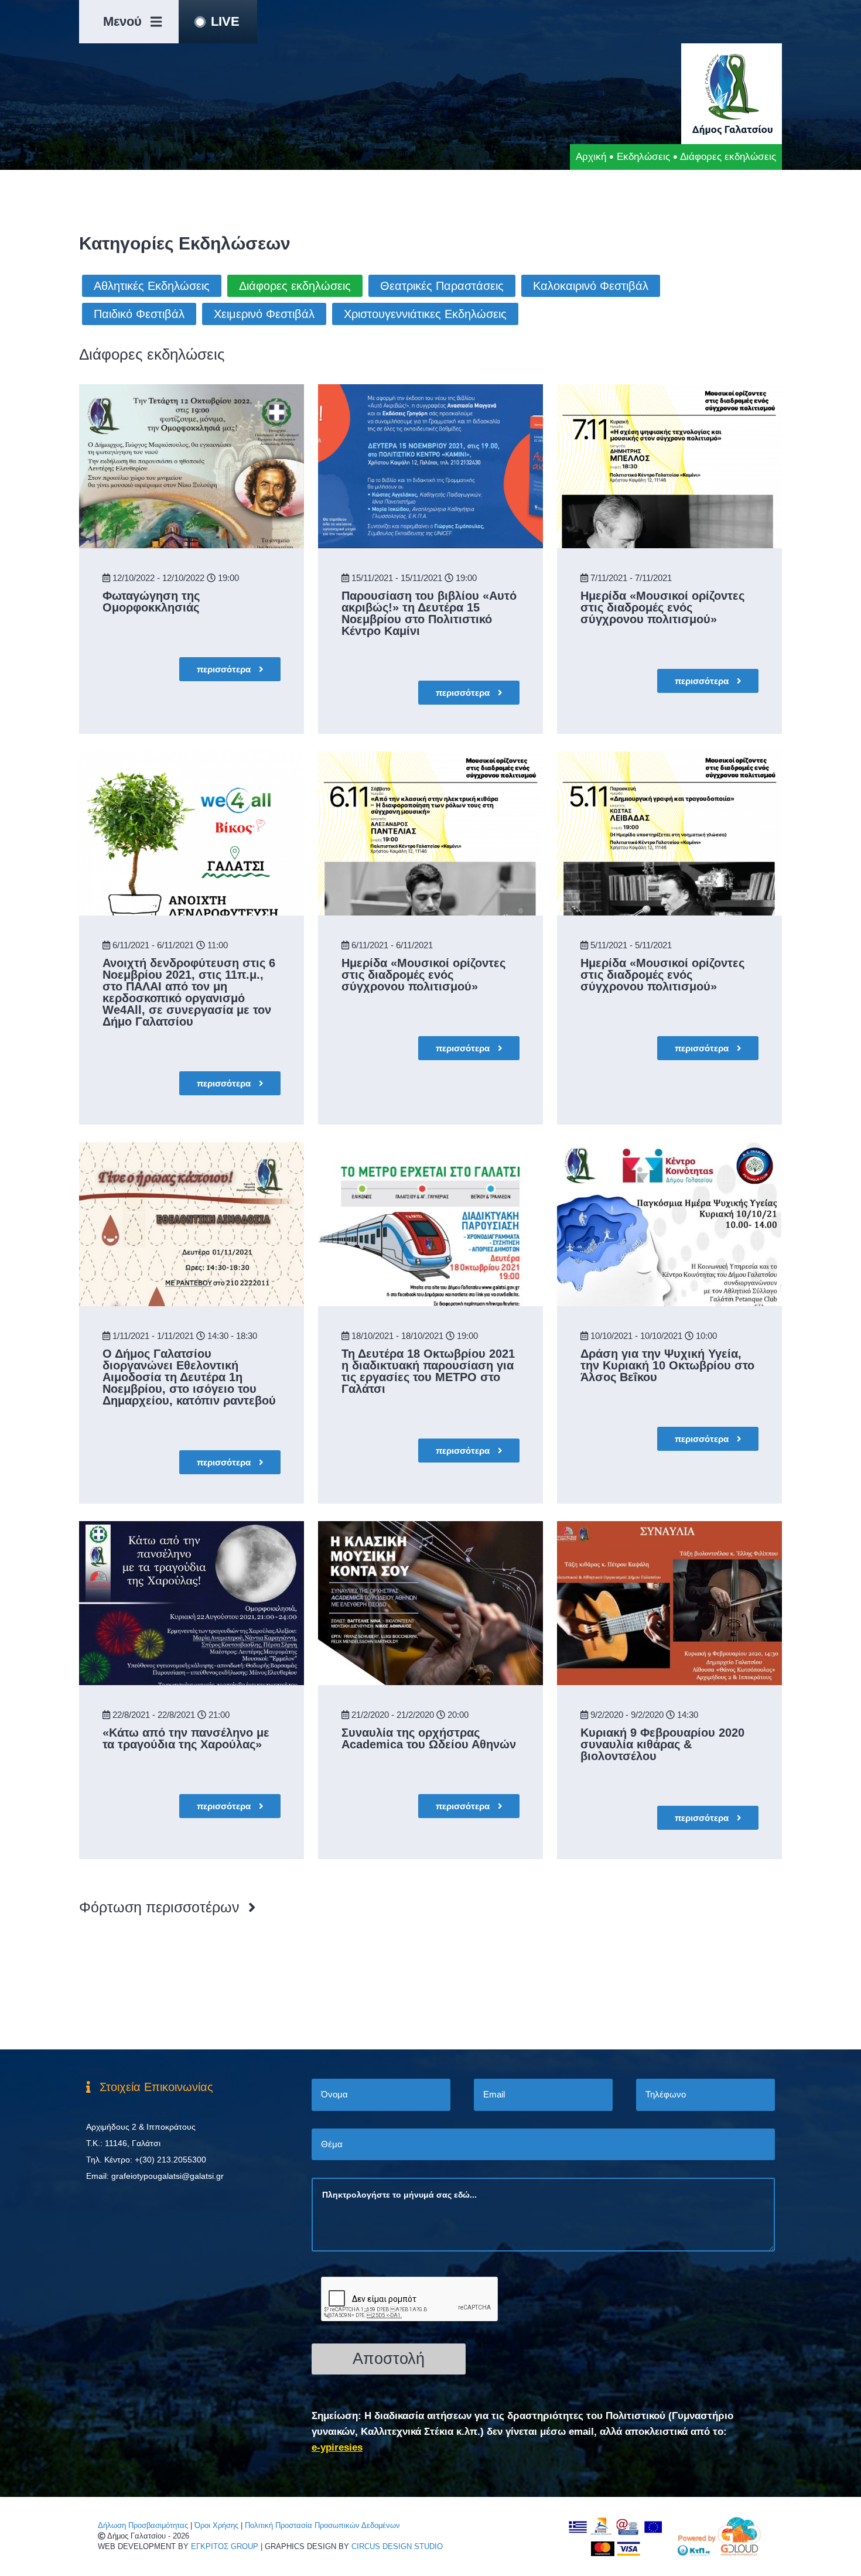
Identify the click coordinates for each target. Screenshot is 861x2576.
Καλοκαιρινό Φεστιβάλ (591, 286)
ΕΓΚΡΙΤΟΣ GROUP (225, 2546)
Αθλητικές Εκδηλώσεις (152, 286)
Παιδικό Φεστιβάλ (139, 314)
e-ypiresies (337, 2447)
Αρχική (591, 157)
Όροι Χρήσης (216, 2525)
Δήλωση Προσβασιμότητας (143, 2525)
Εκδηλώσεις (643, 157)
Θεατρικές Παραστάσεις (442, 286)
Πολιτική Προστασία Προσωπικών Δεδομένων (322, 2525)
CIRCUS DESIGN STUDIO (397, 2546)
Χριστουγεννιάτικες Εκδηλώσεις (425, 314)
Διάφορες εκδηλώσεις (295, 286)
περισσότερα (225, 669)
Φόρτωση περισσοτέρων (159, 1907)
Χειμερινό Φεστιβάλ (264, 314)
